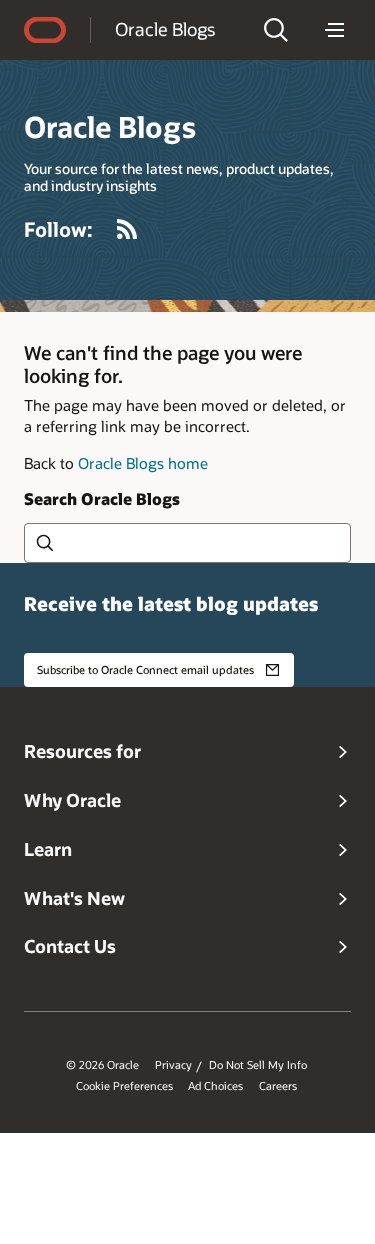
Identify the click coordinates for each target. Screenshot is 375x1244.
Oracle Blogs (165, 29)
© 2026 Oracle (102, 1065)
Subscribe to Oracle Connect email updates (145, 669)
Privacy (173, 1065)
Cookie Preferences (124, 1086)
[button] (276, 30)
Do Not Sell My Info (258, 1065)
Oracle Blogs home (143, 463)
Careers (278, 1086)
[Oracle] (45, 30)
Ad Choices (215, 1086)
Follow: (58, 229)
